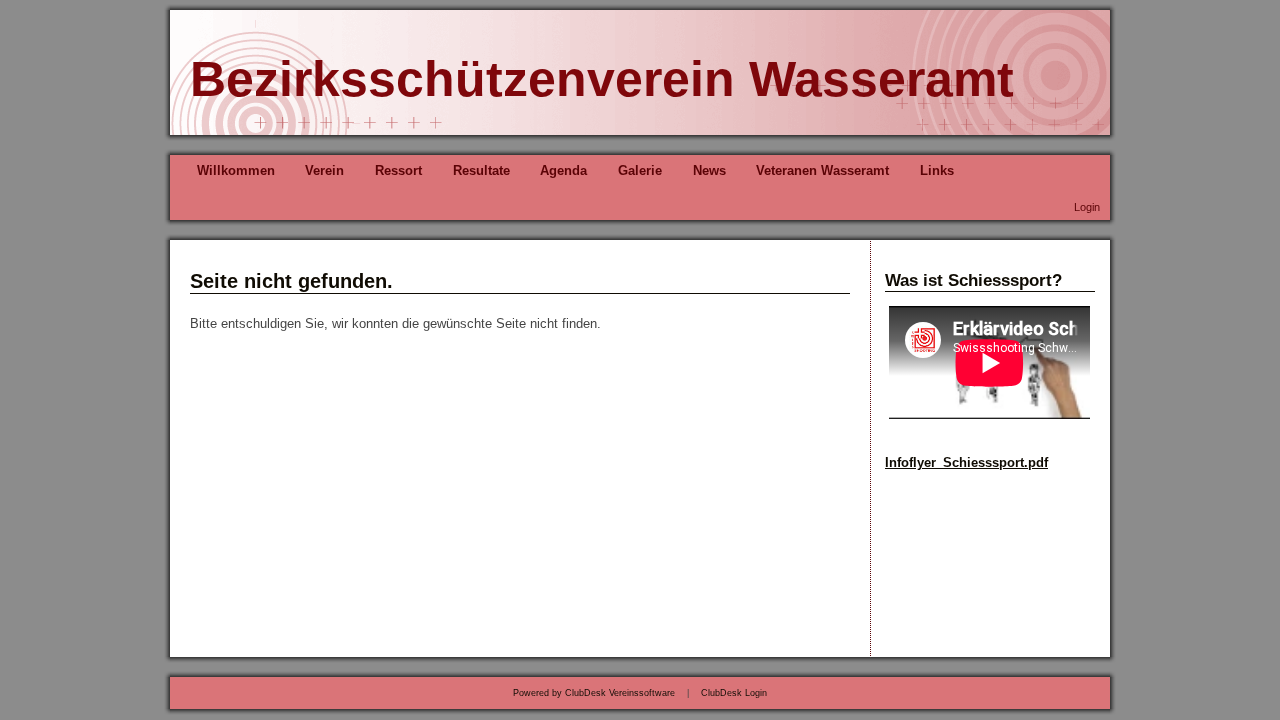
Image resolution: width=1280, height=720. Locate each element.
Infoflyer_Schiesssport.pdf (966, 462)
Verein (324, 170)
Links (937, 170)
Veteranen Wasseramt (822, 170)
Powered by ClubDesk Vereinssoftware (594, 693)
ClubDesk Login (734, 693)
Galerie (640, 170)
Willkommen (236, 170)
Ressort (398, 170)
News (709, 170)
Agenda (563, 170)
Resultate (481, 170)
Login (1087, 207)
